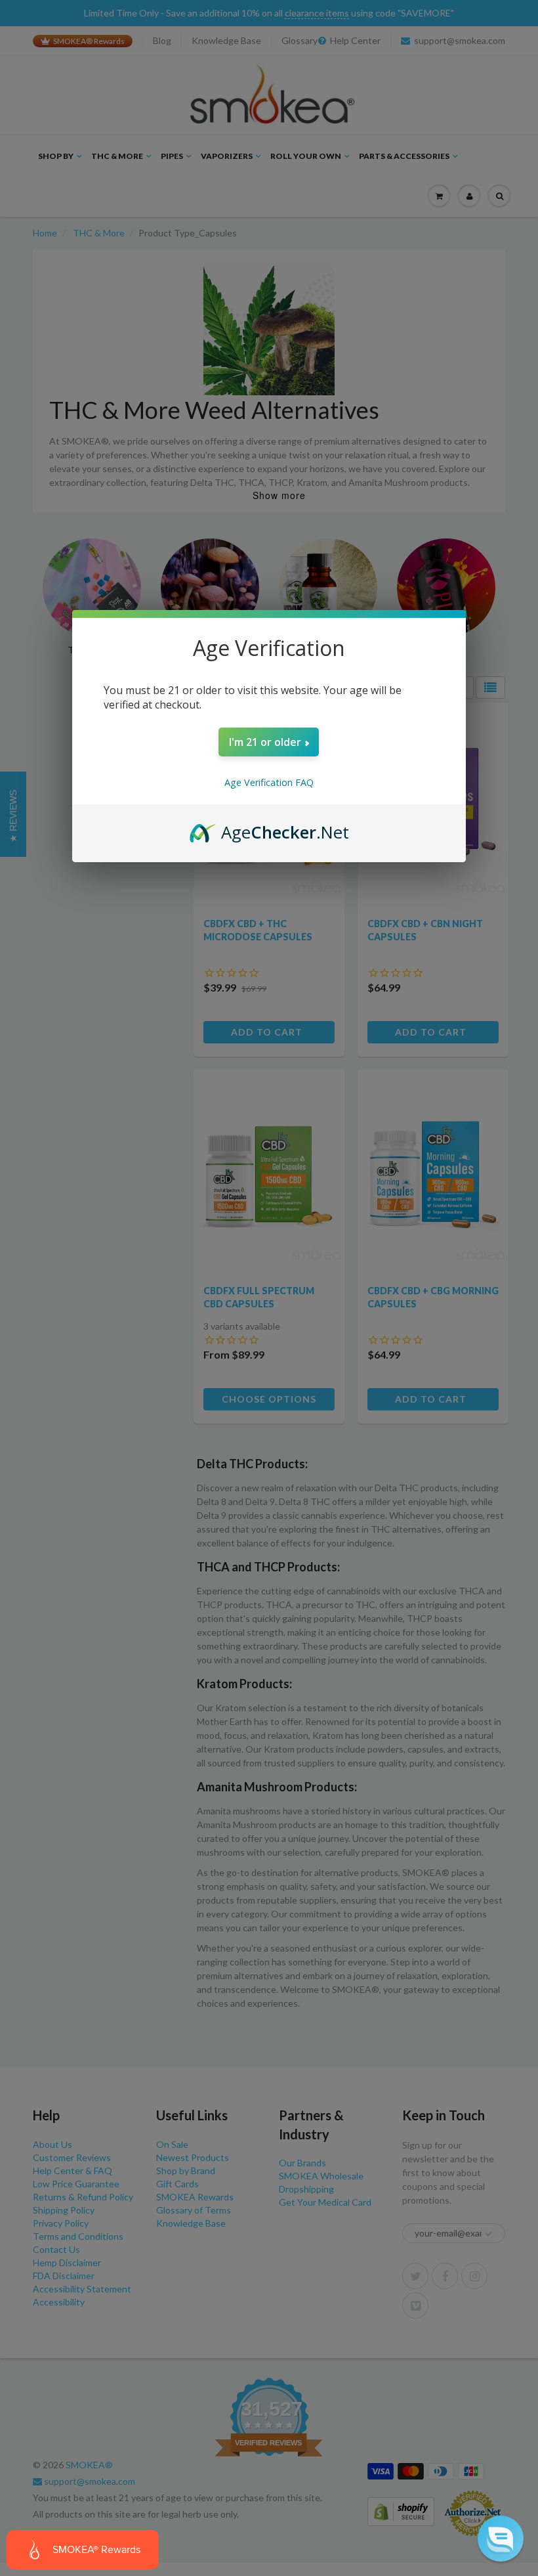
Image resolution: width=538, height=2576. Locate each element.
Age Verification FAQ (269, 782)
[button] (501, 2539)
